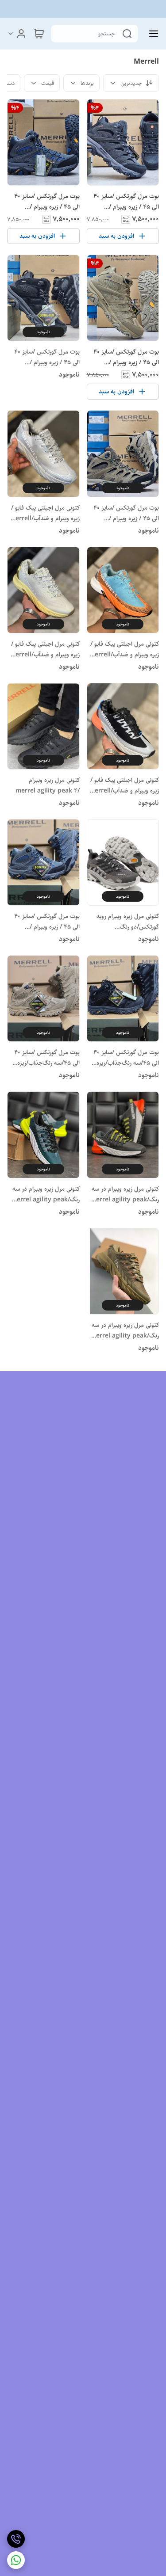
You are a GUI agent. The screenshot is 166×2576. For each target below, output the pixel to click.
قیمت (48, 83)
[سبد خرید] (39, 34)
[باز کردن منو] (152, 34)
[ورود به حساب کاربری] (17, 34)
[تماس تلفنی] (16, 2539)
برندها (87, 83)
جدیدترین (131, 83)
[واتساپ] (16, 2560)
